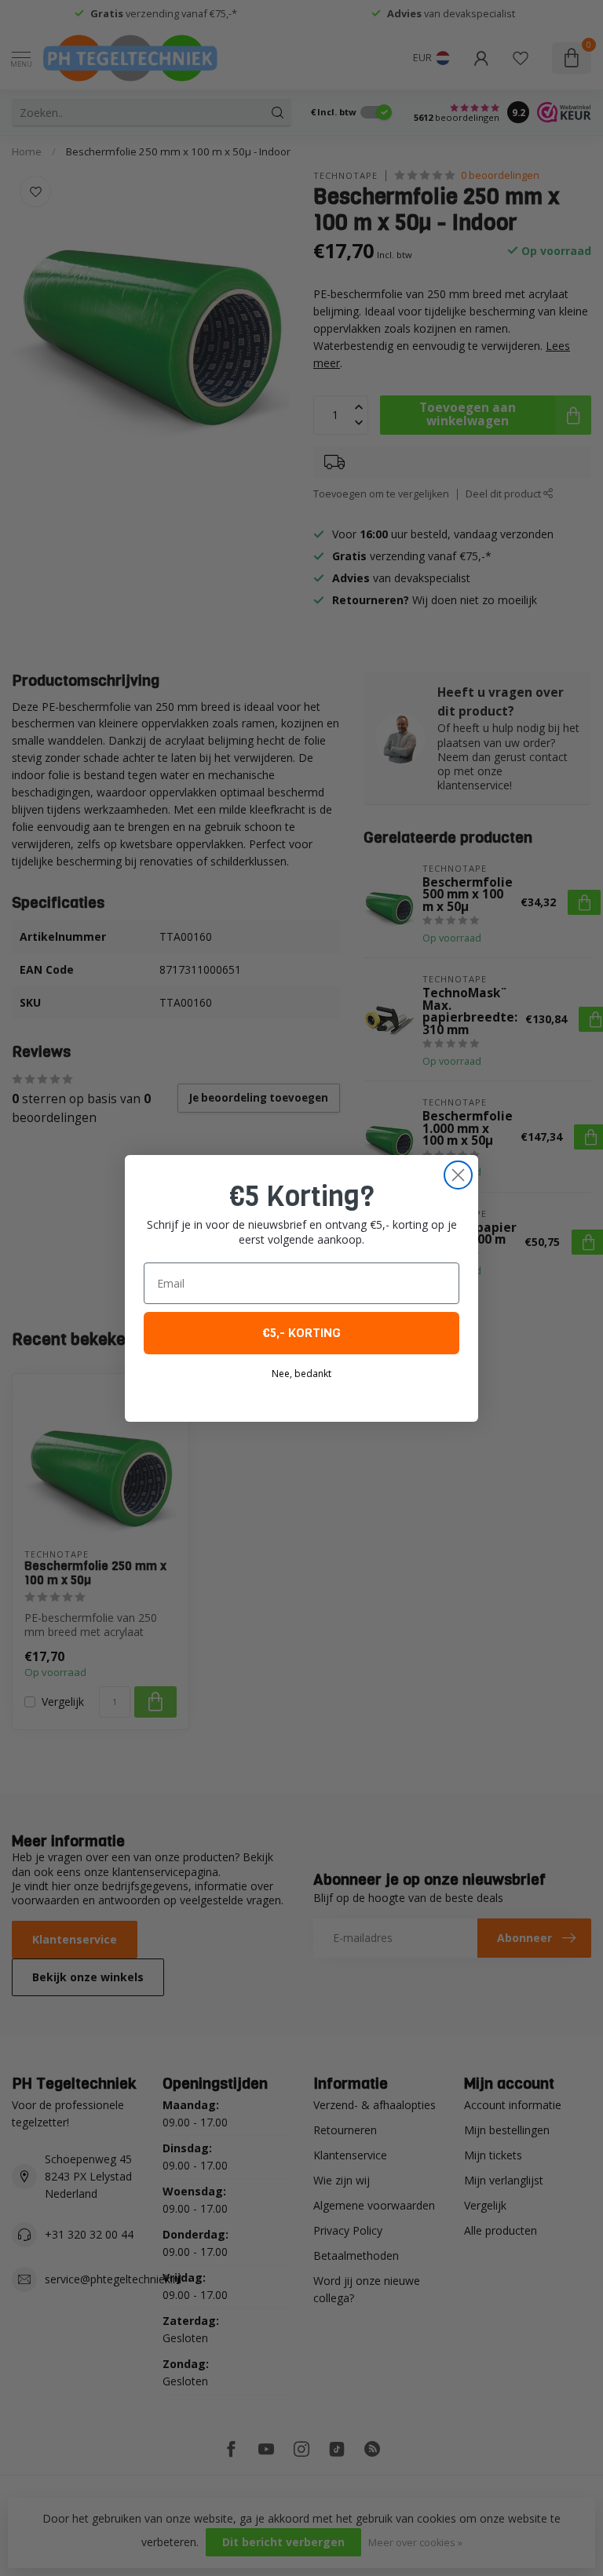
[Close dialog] (458, 1175)
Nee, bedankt (301, 1374)
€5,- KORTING (301, 1333)
